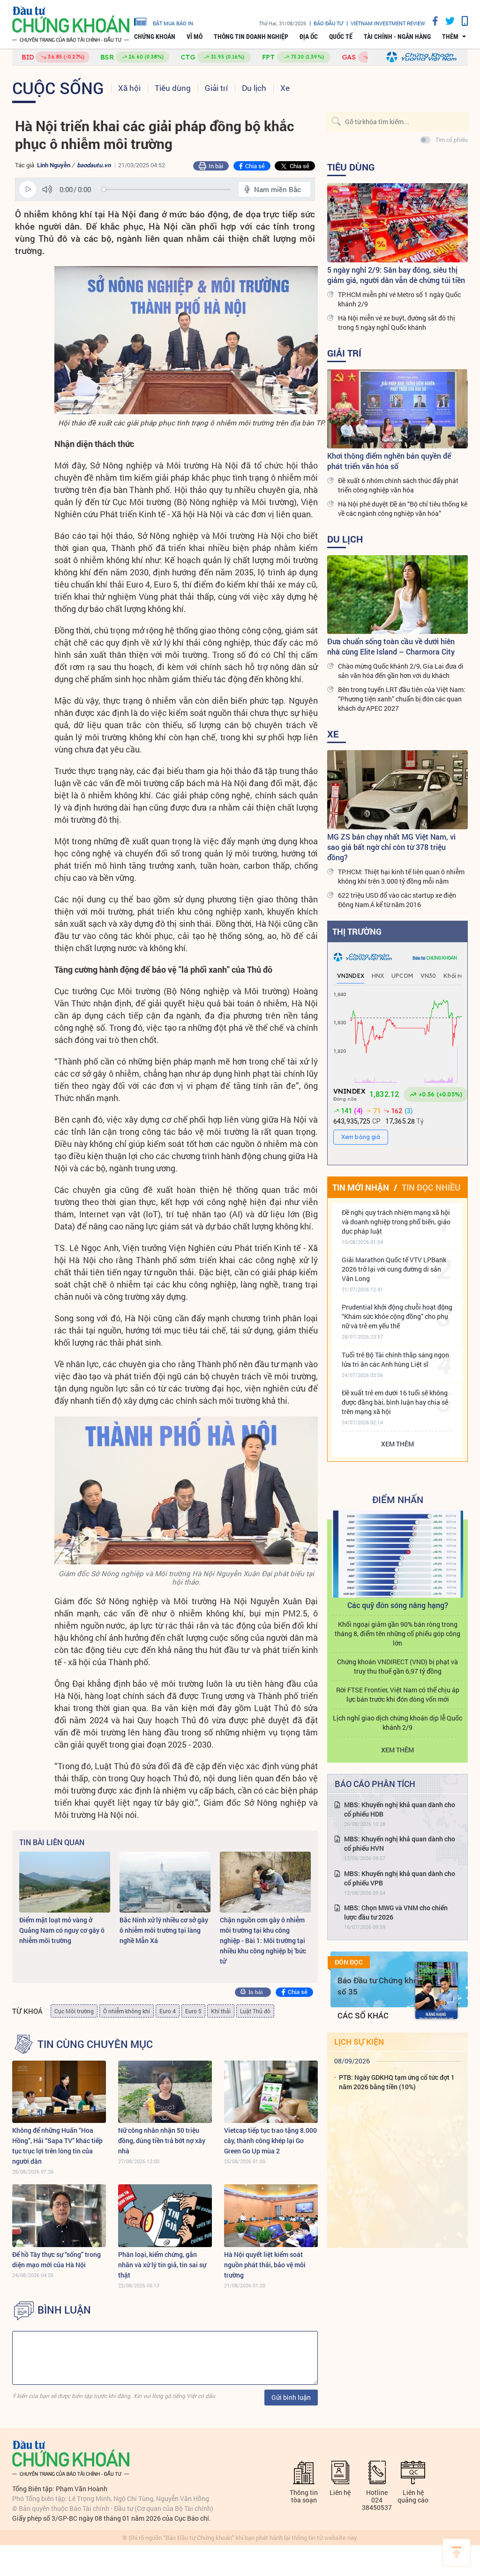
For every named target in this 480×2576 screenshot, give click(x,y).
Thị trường (357, 931)
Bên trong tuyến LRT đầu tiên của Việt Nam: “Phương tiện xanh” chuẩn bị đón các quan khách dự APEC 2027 (402, 699)
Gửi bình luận (291, 2397)
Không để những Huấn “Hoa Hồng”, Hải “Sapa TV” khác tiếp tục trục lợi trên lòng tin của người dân (57, 2146)
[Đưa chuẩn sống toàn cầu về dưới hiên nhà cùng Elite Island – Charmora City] (397, 595)
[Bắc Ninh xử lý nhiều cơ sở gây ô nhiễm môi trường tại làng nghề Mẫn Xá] (165, 1882)
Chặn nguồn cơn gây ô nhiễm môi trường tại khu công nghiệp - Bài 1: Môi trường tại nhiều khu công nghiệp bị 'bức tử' (263, 1940)
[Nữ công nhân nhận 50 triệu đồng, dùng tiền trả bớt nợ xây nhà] (165, 2092)
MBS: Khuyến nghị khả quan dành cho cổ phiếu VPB (400, 1878)
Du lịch (254, 88)
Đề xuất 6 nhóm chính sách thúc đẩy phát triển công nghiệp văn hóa (398, 485)
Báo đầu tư (328, 23)
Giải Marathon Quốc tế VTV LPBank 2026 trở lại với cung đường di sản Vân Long (394, 1269)
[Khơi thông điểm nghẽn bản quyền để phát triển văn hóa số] (397, 409)
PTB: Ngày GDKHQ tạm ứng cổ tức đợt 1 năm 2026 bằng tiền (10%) (397, 2082)
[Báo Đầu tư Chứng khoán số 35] (436, 1991)
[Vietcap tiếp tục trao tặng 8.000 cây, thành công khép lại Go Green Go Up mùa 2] (271, 2092)
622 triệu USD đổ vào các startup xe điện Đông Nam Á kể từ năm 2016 (397, 900)
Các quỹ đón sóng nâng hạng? (398, 1605)
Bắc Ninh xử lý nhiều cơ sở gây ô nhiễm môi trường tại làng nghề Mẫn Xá (164, 1930)
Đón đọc (349, 1962)
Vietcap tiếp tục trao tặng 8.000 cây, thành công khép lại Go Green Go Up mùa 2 (270, 2140)
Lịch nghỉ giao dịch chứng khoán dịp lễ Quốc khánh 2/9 (397, 1723)
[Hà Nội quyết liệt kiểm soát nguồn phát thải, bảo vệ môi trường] (271, 2215)
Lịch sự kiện (359, 2042)
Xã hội (129, 88)
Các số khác (363, 2015)
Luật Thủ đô (255, 2011)
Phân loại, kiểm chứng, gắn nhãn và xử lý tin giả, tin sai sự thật (162, 2265)
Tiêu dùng (173, 88)
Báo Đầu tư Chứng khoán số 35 (382, 1986)
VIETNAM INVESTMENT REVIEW (388, 23)
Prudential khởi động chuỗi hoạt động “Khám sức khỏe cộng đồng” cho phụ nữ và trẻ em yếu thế (397, 1316)
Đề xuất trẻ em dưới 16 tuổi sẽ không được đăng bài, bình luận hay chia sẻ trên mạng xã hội (395, 1402)
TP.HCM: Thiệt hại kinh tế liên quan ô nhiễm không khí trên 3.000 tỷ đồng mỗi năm (401, 876)
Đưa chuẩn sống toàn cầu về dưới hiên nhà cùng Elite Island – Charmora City (391, 646)
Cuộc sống (58, 88)
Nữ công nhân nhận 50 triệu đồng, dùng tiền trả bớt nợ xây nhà (162, 2140)
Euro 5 (193, 2011)
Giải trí (216, 88)
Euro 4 (168, 2011)
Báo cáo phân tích (375, 1784)
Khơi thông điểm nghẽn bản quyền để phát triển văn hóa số (389, 461)
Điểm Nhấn (398, 1499)
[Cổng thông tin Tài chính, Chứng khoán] (71, 25)
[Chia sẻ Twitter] (446, 21)
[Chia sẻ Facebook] (432, 21)
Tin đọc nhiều (431, 1187)
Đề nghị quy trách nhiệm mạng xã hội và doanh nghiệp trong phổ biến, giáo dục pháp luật (396, 1222)
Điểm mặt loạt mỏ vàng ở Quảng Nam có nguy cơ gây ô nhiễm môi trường (62, 1930)
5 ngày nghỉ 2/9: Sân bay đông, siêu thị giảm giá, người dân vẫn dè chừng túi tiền (396, 275)
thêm (450, 37)
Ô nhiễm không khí (127, 2011)
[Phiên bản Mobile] (461, 21)
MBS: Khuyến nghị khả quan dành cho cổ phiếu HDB (400, 1809)
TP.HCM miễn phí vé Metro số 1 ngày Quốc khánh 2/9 (399, 299)
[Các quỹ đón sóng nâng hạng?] (397, 1554)
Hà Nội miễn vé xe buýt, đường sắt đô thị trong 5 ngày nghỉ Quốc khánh (397, 323)
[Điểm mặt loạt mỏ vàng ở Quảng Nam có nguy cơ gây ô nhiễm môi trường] (65, 1882)
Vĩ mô (195, 37)
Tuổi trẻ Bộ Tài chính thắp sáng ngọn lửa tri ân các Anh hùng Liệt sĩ (395, 1359)
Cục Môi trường (74, 2011)
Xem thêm (397, 1444)
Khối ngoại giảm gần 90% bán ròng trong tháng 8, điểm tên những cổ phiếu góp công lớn (397, 1634)
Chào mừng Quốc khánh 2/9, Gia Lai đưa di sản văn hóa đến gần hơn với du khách (401, 671)
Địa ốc (309, 37)
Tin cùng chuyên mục (95, 2044)
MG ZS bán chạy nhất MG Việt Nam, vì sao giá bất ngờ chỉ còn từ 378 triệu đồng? (391, 847)
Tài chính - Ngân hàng (397, 37)
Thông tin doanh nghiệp (251, 37)
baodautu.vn (94, 165)
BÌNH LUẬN (64, 2310)
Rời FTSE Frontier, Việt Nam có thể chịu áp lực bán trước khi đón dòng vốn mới (398, 1694)
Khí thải (221, 2011)
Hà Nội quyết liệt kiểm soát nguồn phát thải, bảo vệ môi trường (265, 2265)
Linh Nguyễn (54, 165)
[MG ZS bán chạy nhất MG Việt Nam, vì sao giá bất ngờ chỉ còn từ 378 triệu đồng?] (397, 790)
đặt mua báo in (173, 23)
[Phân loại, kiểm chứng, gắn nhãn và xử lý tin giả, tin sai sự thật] (165, 2215)
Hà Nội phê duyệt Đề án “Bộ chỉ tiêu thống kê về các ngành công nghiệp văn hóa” (403, 509)
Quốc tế (341, 37)
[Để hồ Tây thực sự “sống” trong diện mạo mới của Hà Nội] (59, 2215)
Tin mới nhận (361, 1187)
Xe (285, 88)
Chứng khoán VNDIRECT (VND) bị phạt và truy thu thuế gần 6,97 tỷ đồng (397, 1666)
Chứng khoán (155, 37)
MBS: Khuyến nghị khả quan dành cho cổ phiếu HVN (400, 1843)
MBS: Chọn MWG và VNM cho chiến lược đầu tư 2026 (396, 1912)
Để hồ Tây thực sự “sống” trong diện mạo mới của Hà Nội (56, 2260)
